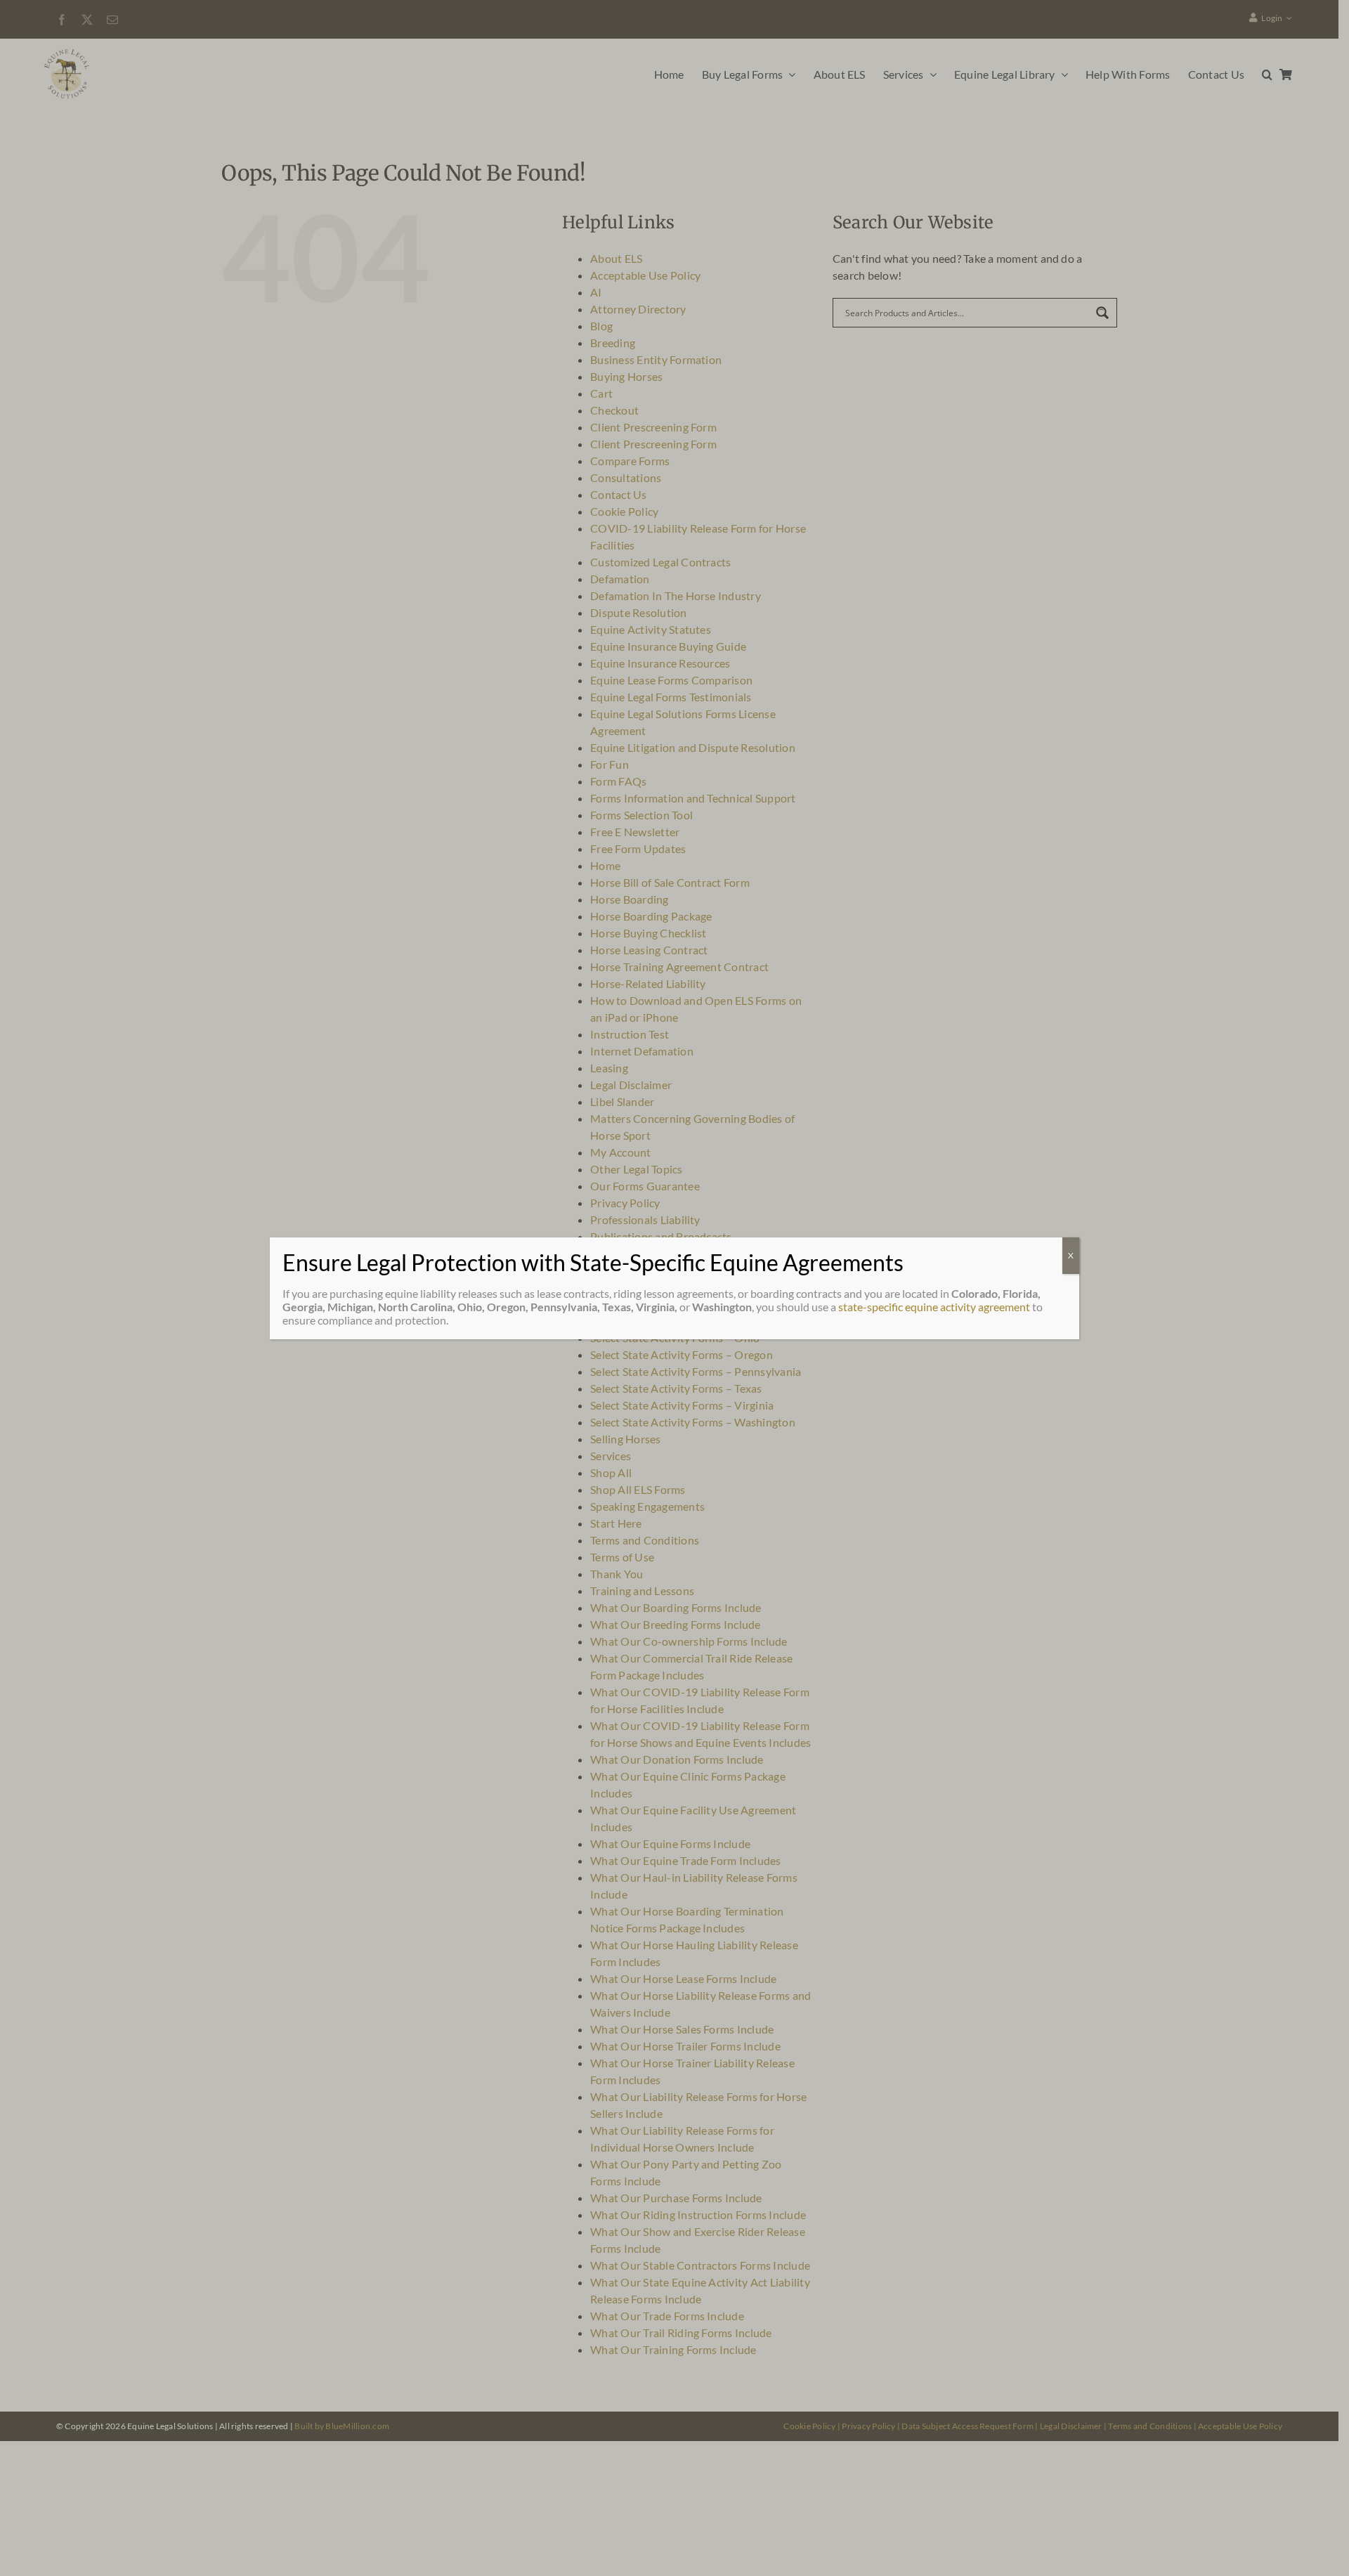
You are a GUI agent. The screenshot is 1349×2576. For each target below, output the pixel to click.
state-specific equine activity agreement (934, 1307)
